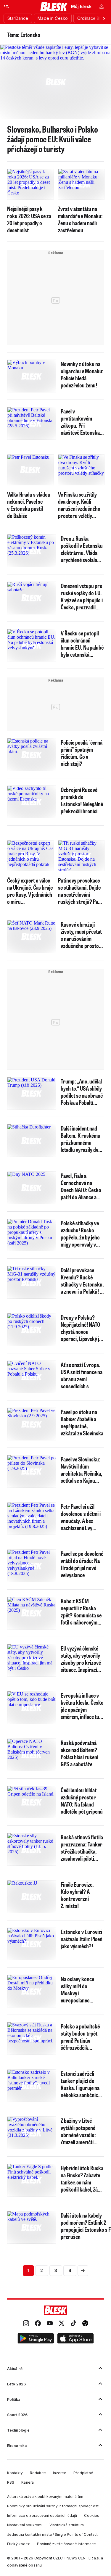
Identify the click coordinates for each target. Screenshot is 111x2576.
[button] (36, 2339)
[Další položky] (104, 18)
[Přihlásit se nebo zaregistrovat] (102, 7)
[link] (26, 2324)
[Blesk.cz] (54, 7)
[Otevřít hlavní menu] (7, 7)
